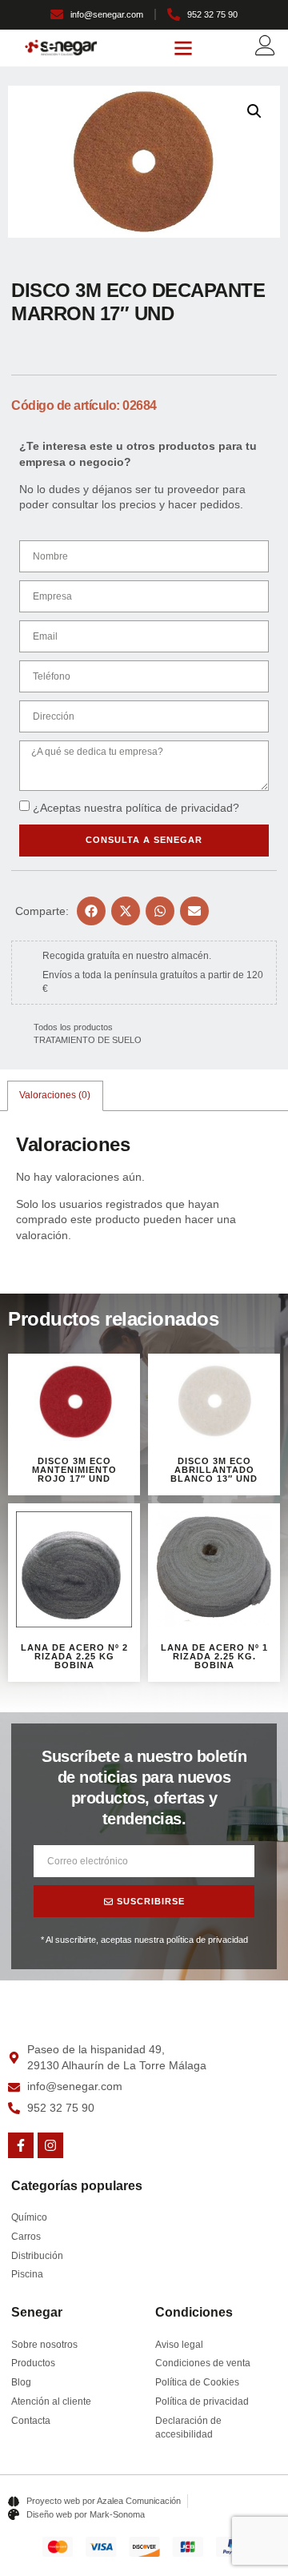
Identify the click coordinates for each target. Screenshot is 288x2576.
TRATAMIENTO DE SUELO (88, 1040)
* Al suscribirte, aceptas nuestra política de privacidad (144, 1940)
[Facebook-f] (21, 2145)
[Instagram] (50, 2145)
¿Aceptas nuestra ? (136, 808)
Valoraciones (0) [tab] (55, 1095)
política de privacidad (179, 808)
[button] (183, 48)
